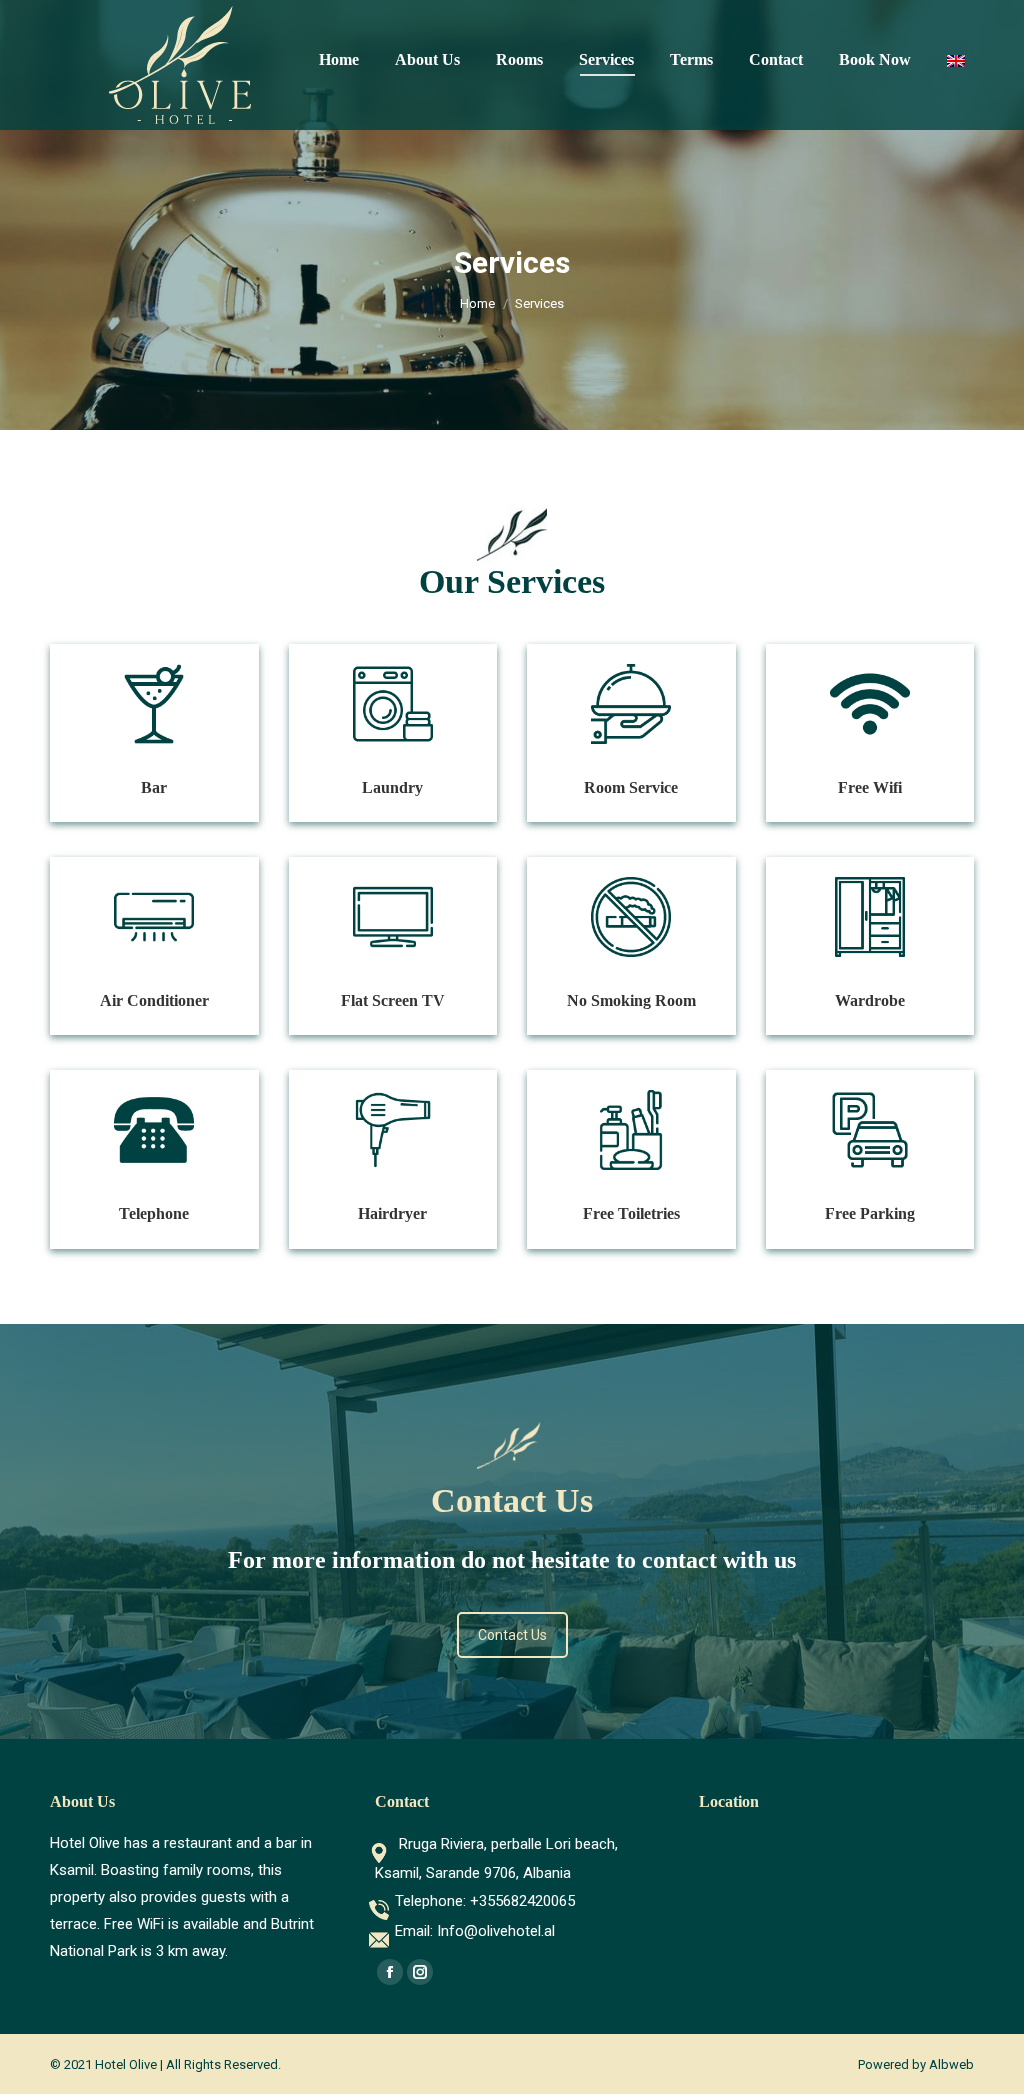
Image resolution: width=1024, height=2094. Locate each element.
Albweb (951, 2064)
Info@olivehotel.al (496, 1931)
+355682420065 (522, 1901)
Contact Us (512, 1635)
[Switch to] (958, 60)
